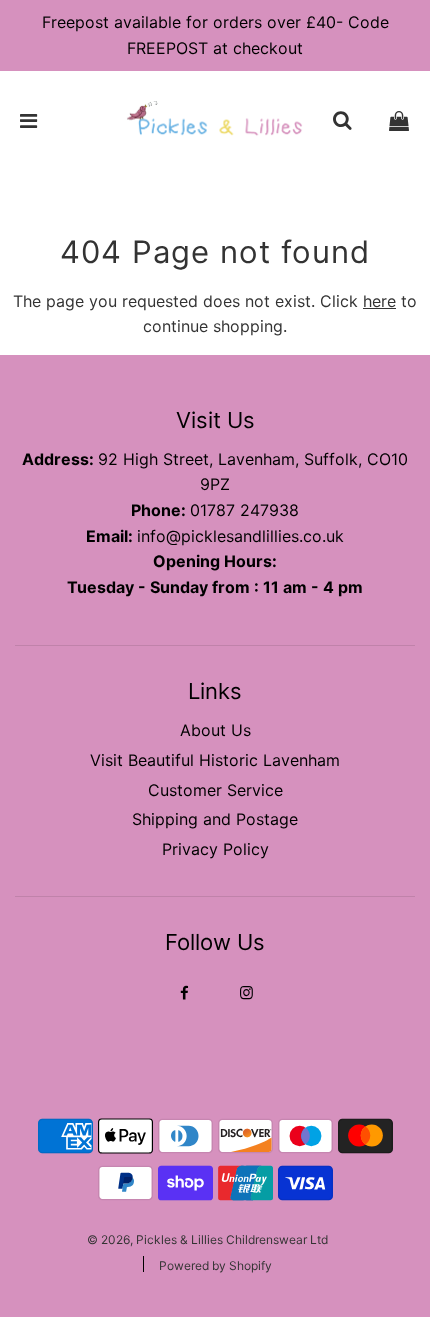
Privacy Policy (215, 849)
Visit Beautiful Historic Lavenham (215, 760)
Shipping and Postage (215, 819)
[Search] (342, 121)
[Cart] (399, 121)
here (379, 301)
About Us (215, 730)
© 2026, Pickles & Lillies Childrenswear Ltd (207, 1239)
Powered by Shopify (215, 1265)
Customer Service (215, 790)
